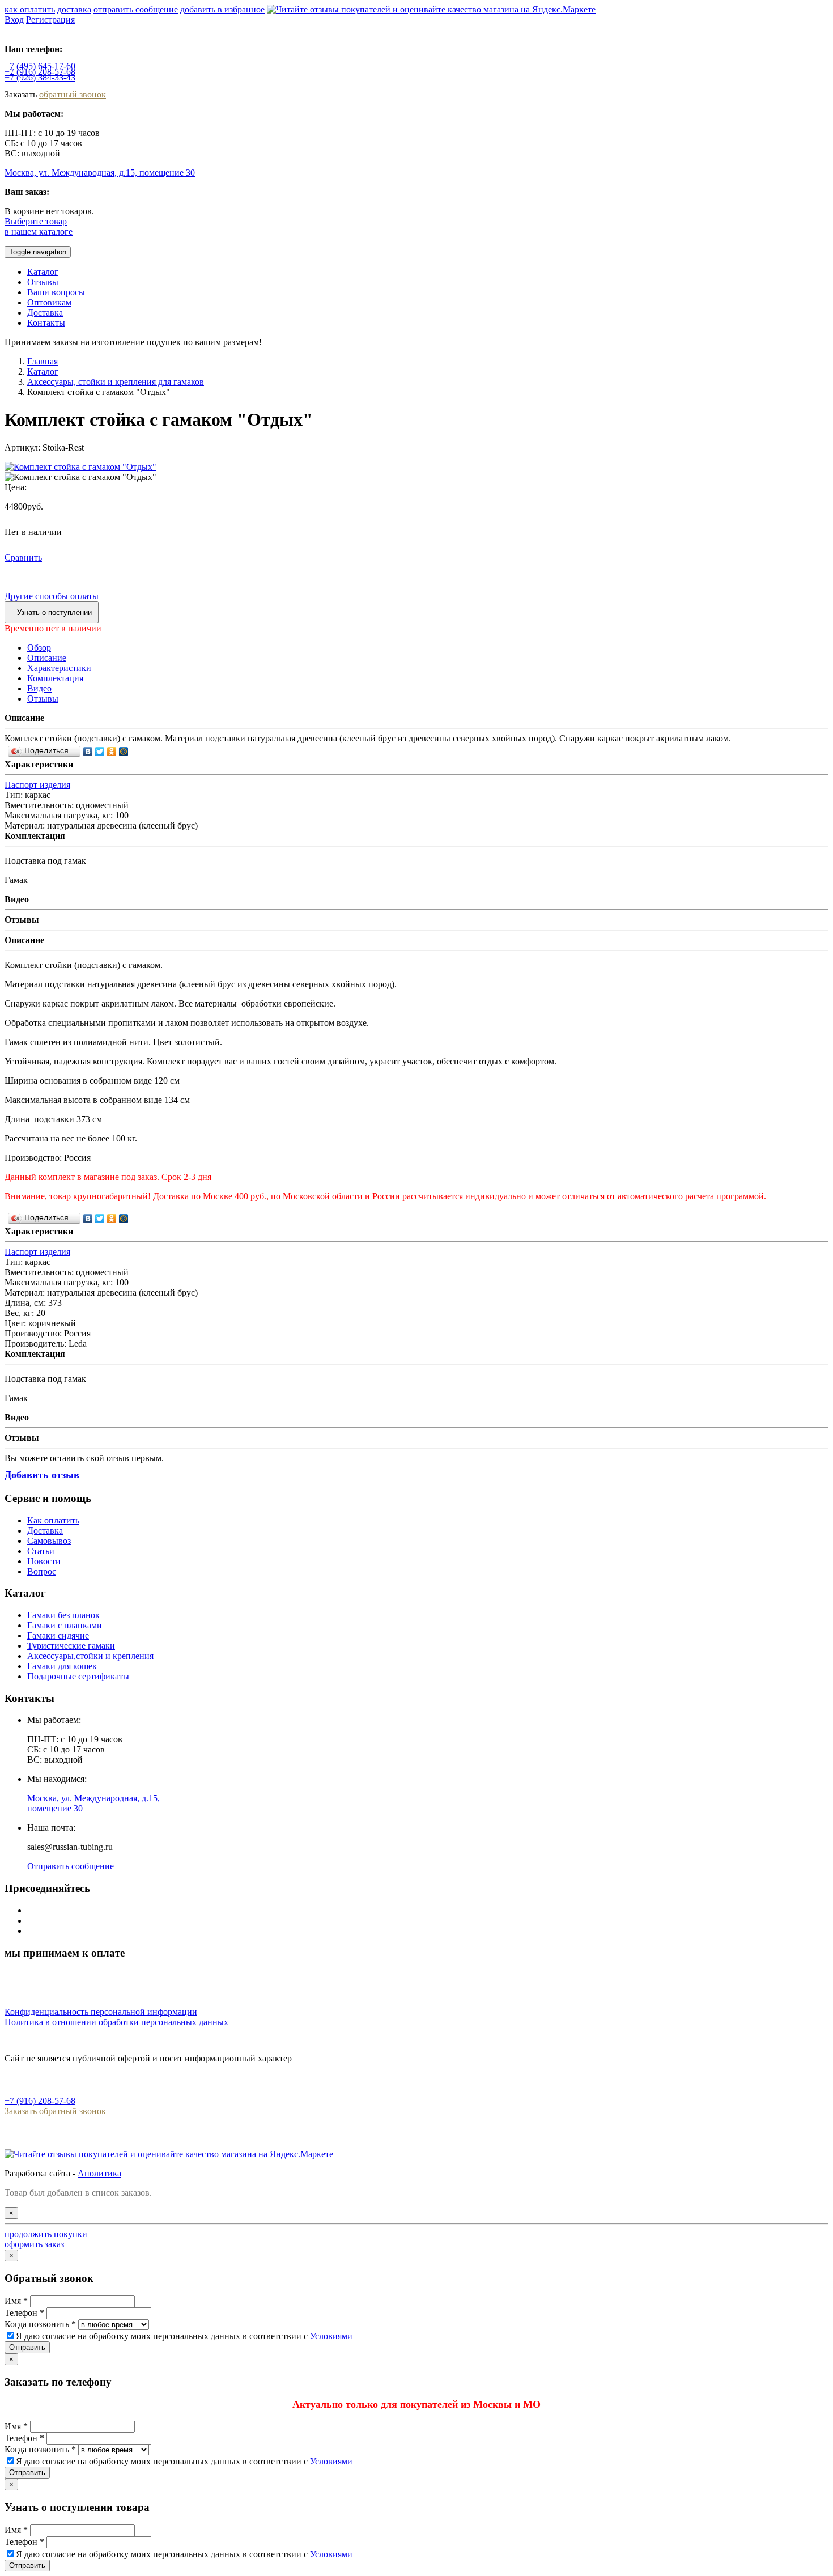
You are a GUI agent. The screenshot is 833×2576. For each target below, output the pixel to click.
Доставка (45, 313)
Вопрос (42, 1571)
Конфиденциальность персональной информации (101, 2012)
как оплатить (30, 9)
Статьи (41, 1551)
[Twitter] (100, 752)
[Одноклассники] (112, 752)
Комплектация (55, 678)
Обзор (39, 648)
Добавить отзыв (42, 1475)
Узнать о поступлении (54, 612)
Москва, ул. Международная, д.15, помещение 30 (100, 173)
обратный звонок (73, 94)
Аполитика (99, 2173)
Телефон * (24, 2313)
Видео (39, 688)
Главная (42, 361)
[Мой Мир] (124, 752)
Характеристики (59, 668)
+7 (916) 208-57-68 (40, 2101)
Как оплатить (53, 1520)
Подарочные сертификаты (78, 1676)
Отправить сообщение (71, 1866)
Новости (44, 1561)
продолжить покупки (46, 2234)
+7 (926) (40, 77)
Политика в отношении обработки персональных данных (116, 2022)
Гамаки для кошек (62, 1666)
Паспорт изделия (37, 785)
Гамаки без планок (63, 1615)
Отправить (27, 2347)
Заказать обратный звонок (55, 2111)
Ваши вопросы (56, 292)
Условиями (331, 2336)
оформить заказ (34, 2244)
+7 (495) (40, 66)
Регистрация (50, 20)
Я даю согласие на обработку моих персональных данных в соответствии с (184, 2336)
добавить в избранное (222, 9)
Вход (14, 20)
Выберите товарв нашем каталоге (39, 226)
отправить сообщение (136, 9)
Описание (47, 658)
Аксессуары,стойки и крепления (90, 1656)
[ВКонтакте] (88, 752)
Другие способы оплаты (52, 596)
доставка (74, 9)
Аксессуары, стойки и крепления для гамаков (116, 382)
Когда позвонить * (40, 2324)
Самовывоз (49, 1541)
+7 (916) (40, 72)
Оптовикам (49, 302)
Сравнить (23, 557)
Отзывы (43, 282)
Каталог (43, 272)
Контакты (46, 323)
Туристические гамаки (71, 1646)
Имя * (16, 2301)
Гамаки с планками (65, 1625)
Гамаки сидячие (58, 1635)
